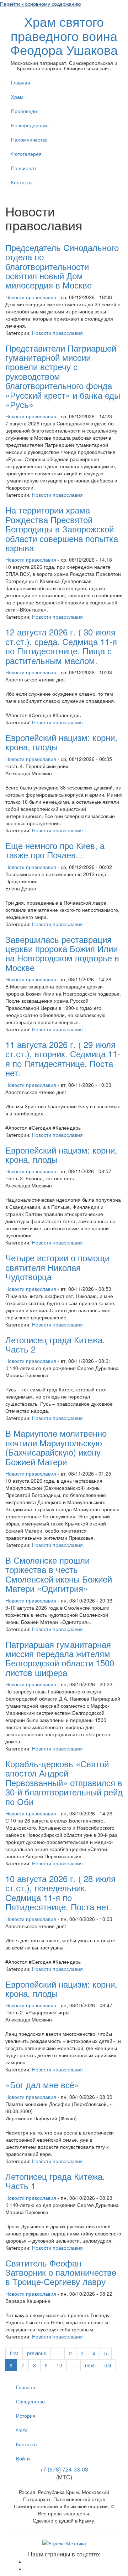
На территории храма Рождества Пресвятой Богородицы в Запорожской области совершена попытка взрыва (62, 529)
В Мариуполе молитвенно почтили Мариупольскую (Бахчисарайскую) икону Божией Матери (56, 1447)
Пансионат (24, 168)
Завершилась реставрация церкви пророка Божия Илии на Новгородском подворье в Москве (62, 953)
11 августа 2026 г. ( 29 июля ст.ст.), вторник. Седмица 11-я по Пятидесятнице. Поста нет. (63, 1058)
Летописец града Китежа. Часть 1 (55, 2181)
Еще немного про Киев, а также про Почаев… (55, 850)
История (26, 2416)
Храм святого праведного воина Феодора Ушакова (64, 35)
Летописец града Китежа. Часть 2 (55, 1344)
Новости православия (31, 297)
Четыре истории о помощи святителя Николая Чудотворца (57, 1267)
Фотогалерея (26, 154)
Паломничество (29, 139)
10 (59, 2365)
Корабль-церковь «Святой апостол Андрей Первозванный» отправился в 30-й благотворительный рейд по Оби (64, 1782)
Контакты (22, 182)
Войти (23, 2458)
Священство (30, 2401)
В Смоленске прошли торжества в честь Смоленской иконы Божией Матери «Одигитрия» (59, 1574)
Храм (17, 97)
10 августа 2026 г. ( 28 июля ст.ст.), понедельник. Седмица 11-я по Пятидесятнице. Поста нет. (60, 1892)
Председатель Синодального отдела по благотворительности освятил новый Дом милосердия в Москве (62, 266)
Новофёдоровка (30, 125)
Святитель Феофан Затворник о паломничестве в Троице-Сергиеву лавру (61, 2272)
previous (37, 2353)
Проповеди (24, 111)
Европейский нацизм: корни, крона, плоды (61, 742)
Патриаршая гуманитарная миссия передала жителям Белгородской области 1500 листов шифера (60, 1658)
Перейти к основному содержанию (41, 4)
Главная (21, 82)
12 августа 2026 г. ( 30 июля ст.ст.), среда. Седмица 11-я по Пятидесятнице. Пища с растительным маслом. (61, 646)
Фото (22, 2430)
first (14, 2353)
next (90, 2365)
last (107, 2365)
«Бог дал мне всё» (42, 2084)
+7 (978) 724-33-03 (64, 2469)
